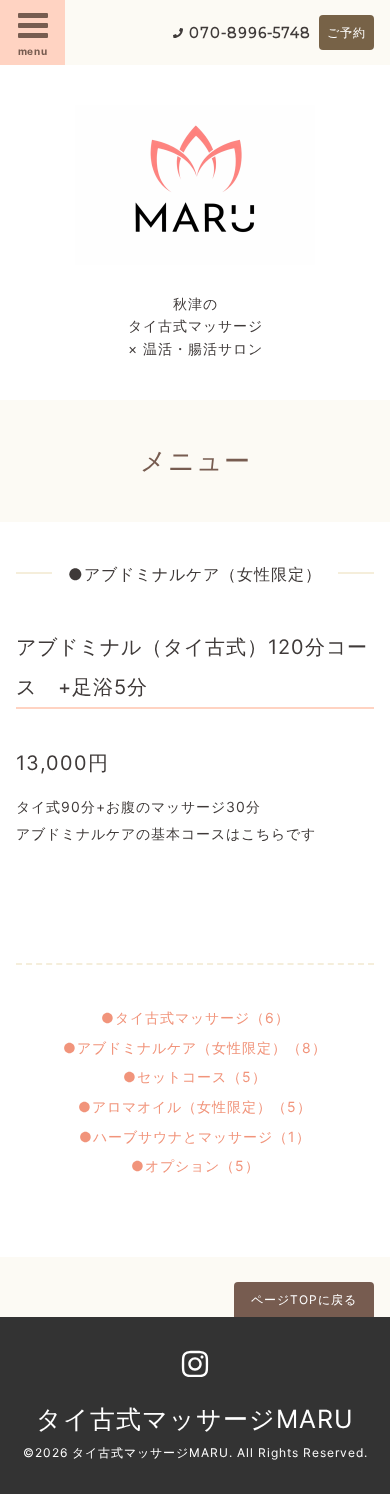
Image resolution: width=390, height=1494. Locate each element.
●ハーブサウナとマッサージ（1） (195, 1136)
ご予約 (346, 32)
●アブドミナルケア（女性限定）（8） (195, 1047)
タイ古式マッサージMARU (195, 1419)
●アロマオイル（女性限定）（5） (195, 1106)
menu (33, 51)
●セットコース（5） (195, 1076)
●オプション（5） (195, 1165)
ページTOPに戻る (304, 1299)
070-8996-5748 (250, 33)
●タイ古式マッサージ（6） (195, 1017)
